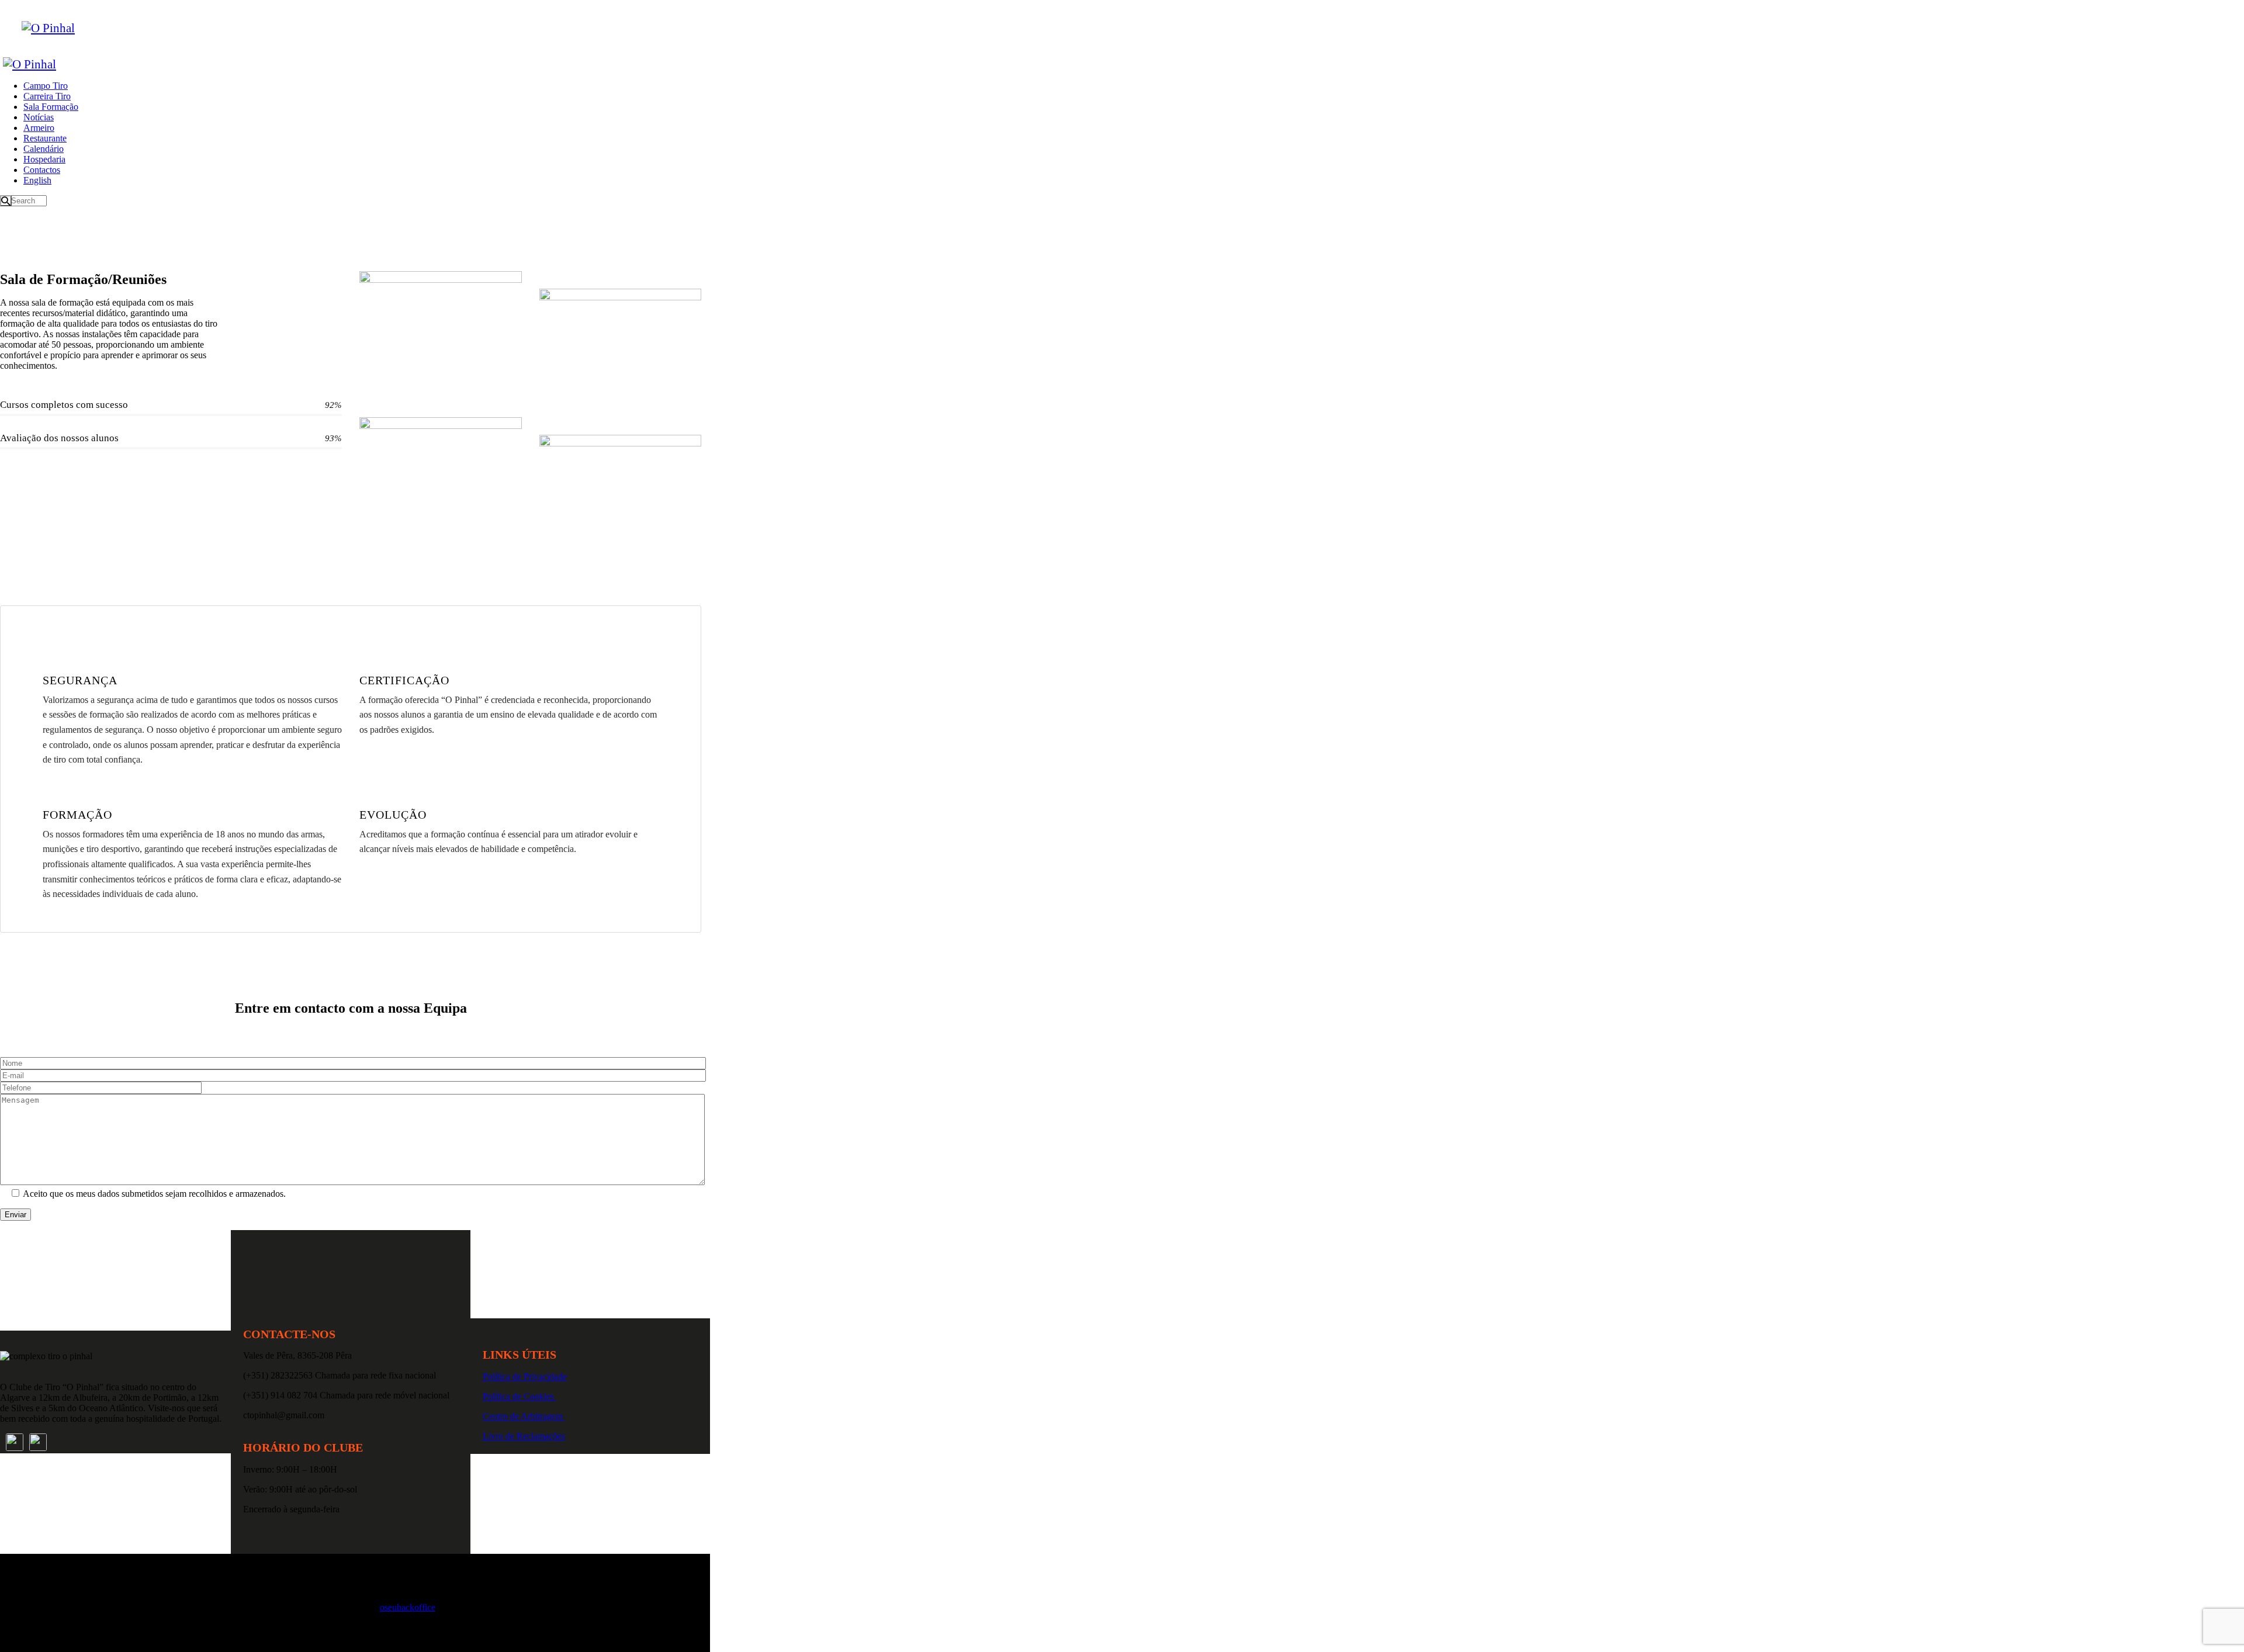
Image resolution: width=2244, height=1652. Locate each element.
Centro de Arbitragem (524, 1416)
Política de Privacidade (525, 1376)
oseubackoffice (408, 1607)
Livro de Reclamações (524, 1436)
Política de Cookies (520, 1396)
